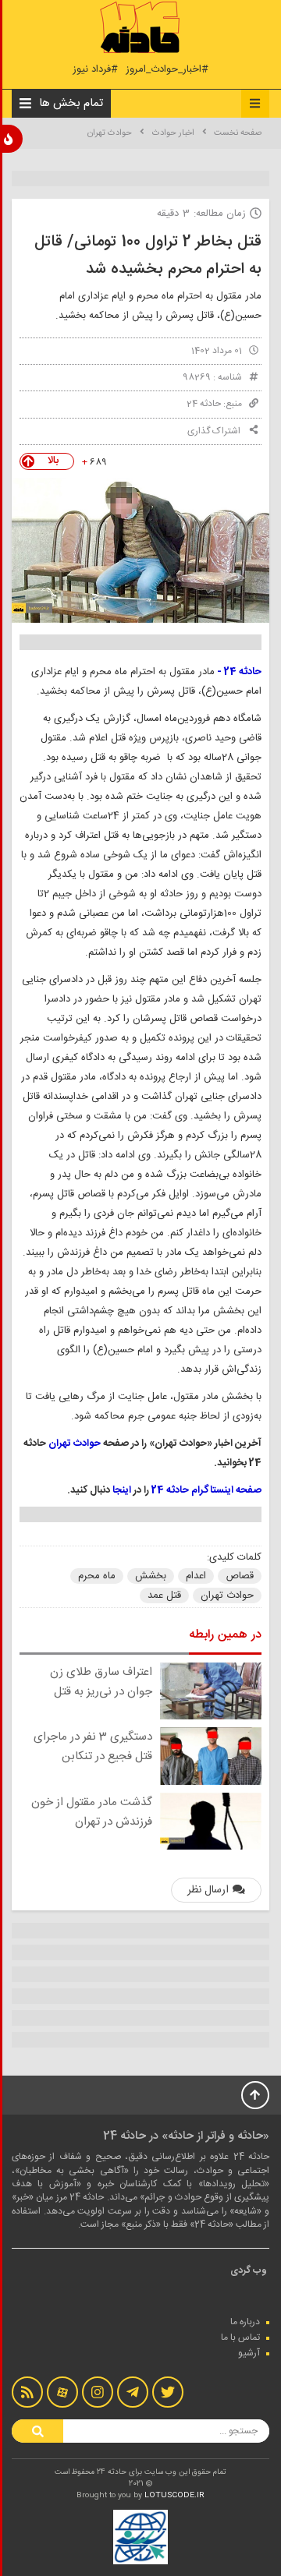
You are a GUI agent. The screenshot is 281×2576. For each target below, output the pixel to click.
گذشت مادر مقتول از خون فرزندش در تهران (92, 1812)
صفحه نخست (238, 133)
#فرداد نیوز (95, 70)
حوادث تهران (110, 133)
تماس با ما (240, 2337)
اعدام (196, 1576)
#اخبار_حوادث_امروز (167, 70)
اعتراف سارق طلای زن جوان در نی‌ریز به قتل (101, 1682)
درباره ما (245, 2322)
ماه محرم (97, 1576)
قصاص (240, 1576)
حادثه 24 (204, 404)
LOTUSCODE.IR (174, 2496)
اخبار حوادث (173, 133)
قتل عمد (164, 1595)
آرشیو (249, 2353)
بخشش (151, 1576)
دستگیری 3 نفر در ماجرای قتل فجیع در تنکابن (93, 1747)
